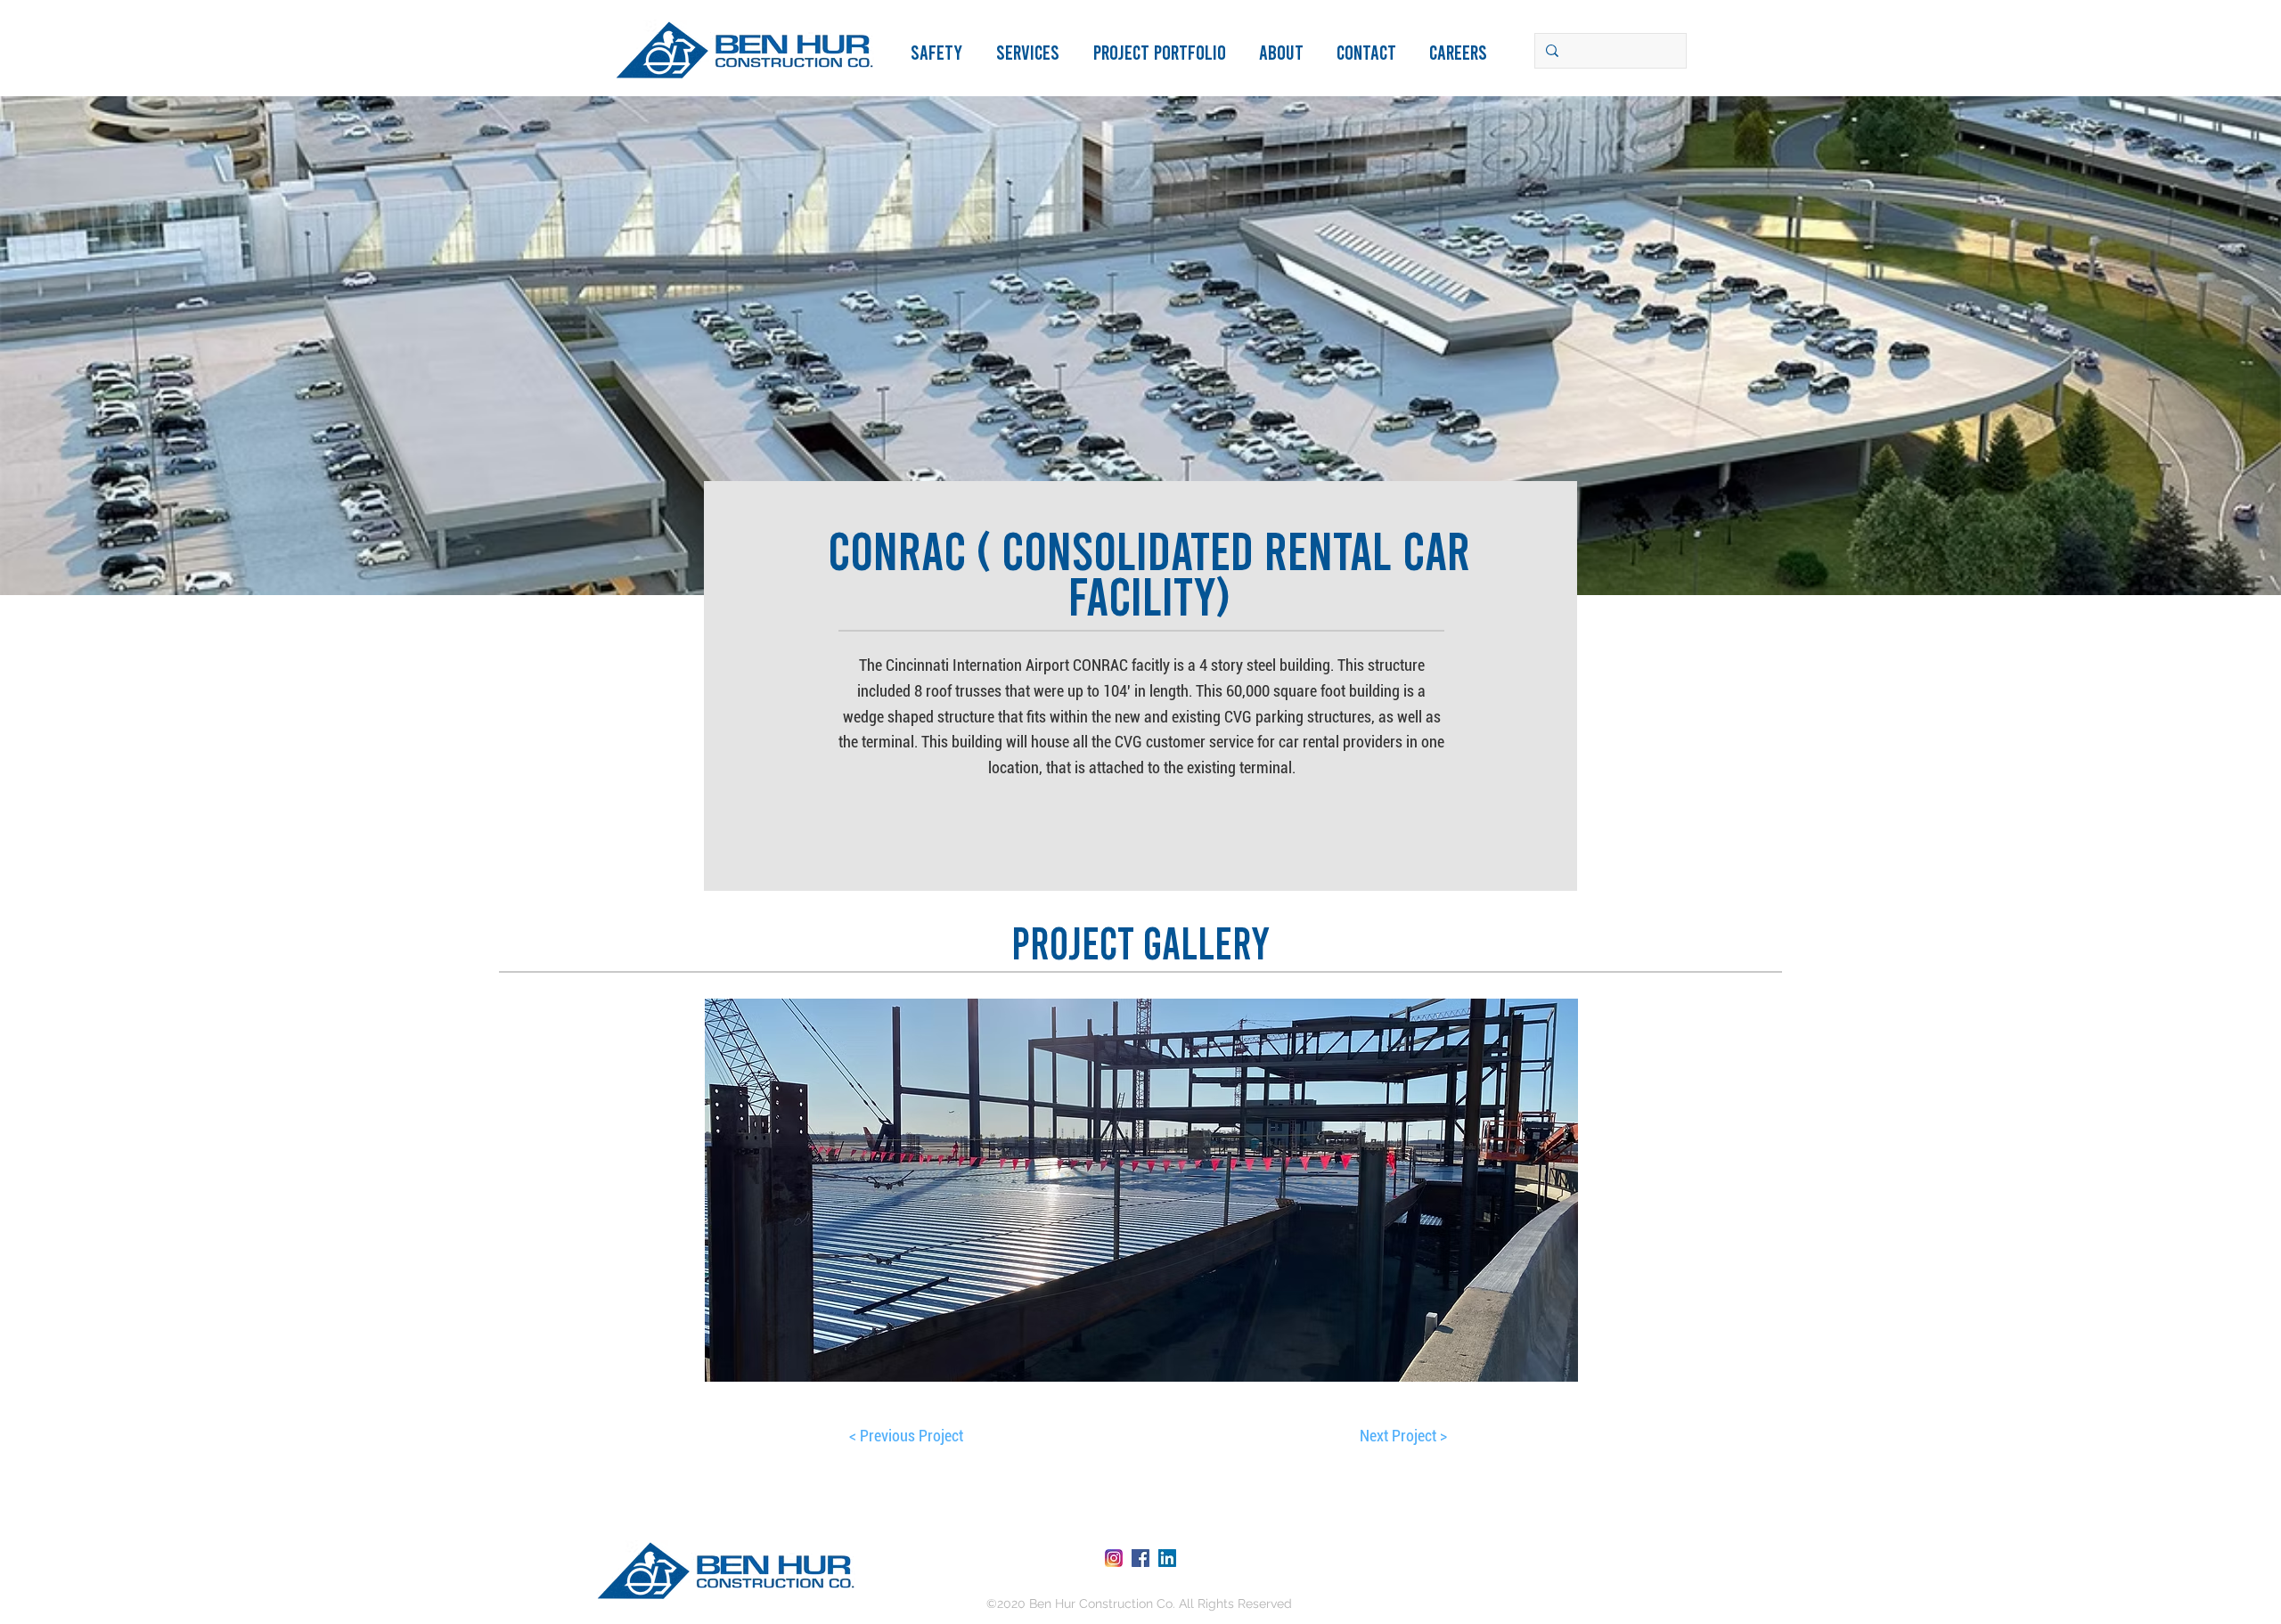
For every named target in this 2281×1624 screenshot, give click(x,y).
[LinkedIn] (1167, 1558)
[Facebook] (1140, 1558)
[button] (1167, 52)
